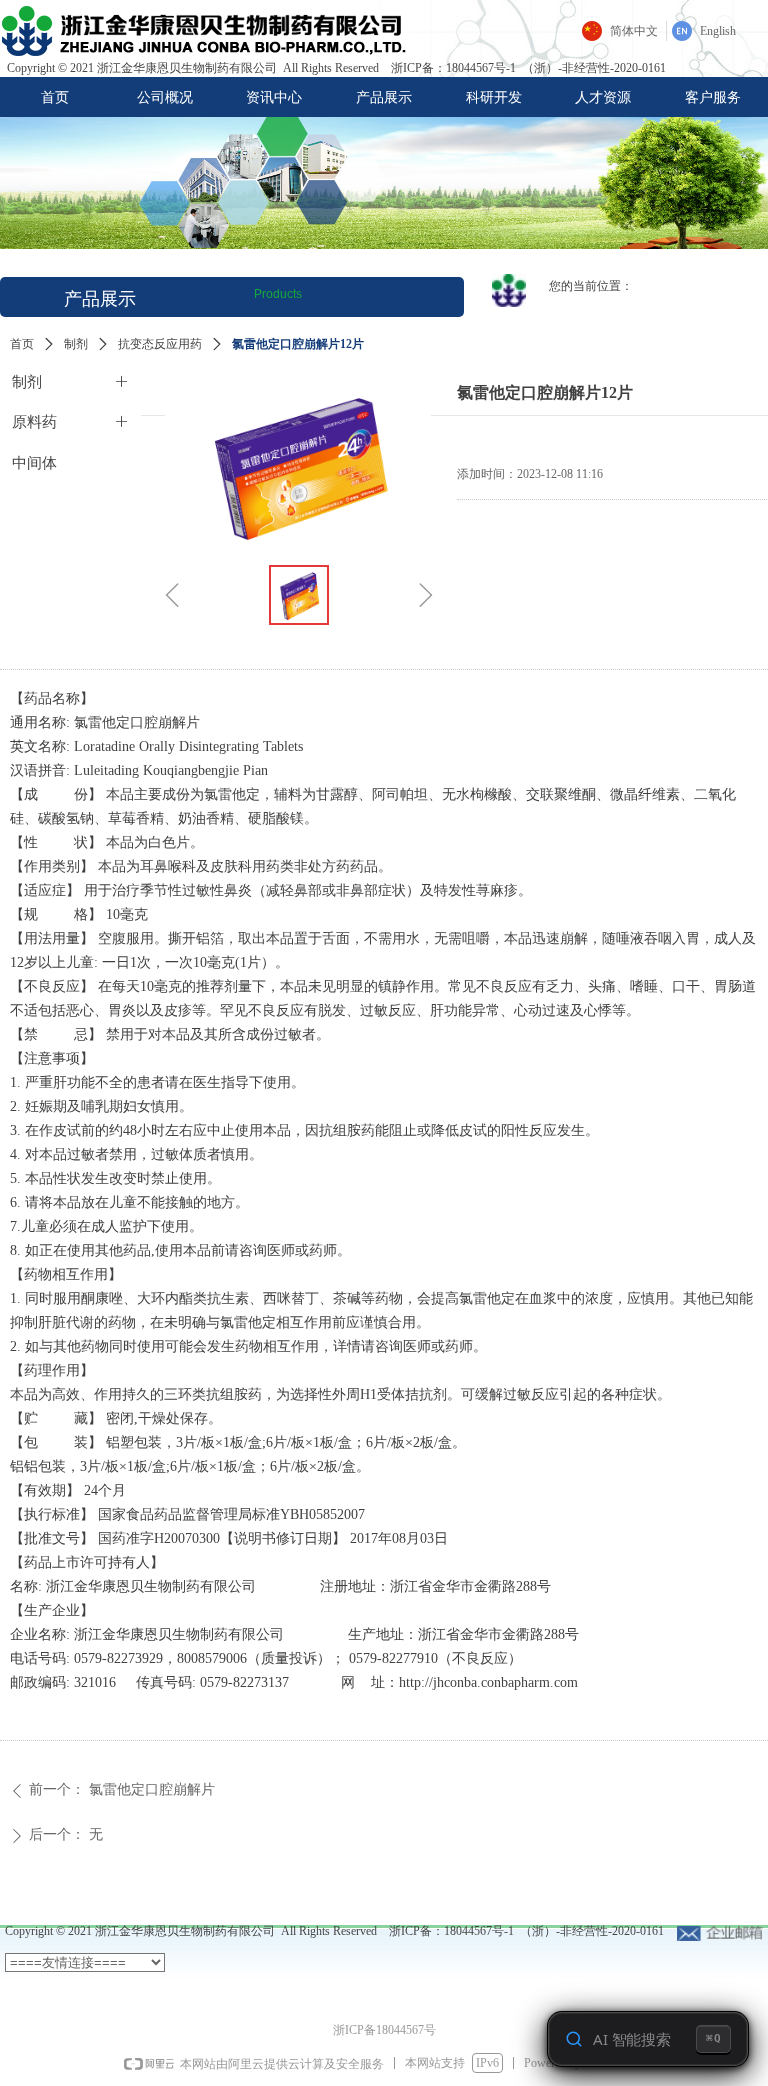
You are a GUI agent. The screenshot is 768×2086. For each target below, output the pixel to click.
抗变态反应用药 (160, 344)
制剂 (76, 344)
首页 (22, 344)
